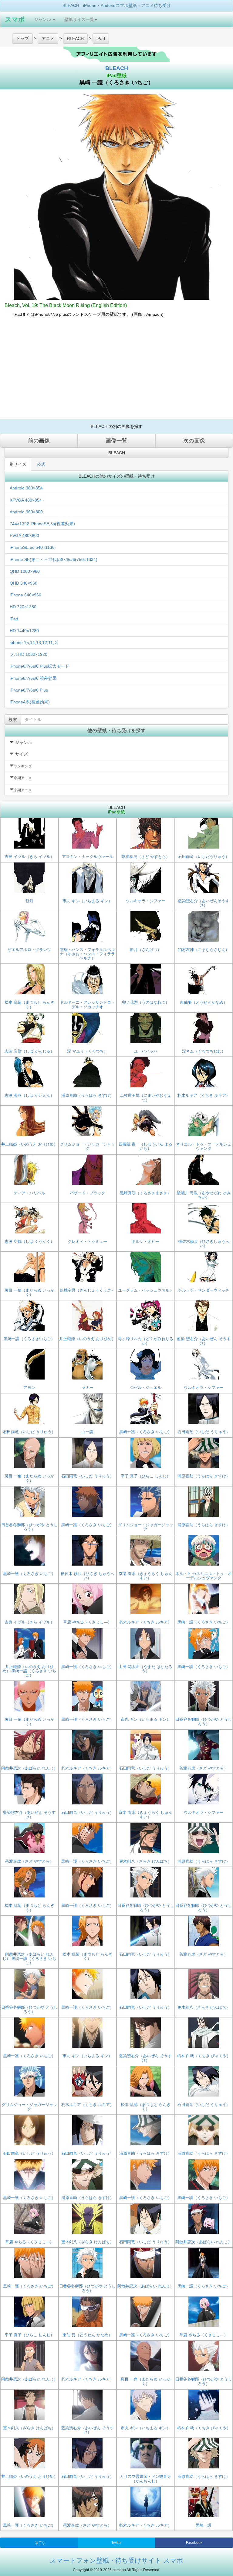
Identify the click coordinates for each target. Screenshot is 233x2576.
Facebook (194, 2543)
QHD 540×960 (24, 583)
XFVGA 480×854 (26, 500)
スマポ (15, 19)
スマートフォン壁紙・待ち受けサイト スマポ (116, 2560)
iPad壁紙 (116, 76)
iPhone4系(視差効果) (30, 702)
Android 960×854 (26, 488)
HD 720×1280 (23, 607)
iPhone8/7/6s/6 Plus (29, 690)
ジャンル (43, 19)
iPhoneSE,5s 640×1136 (32, 547)
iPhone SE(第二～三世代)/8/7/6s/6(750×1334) (54, 559)
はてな (40, 2543)
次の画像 (194, 441)
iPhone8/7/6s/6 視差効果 (33, 678)
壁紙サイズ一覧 (79, 19)
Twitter (117, 2543)
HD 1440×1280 (24, 631)
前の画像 (39, 441)
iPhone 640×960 (25, 595)
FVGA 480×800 (24, 536)
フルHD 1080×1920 (29, 654)
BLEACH (117, 68)
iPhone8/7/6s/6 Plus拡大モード (39, 666)
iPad (14, 619)
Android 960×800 (26, 512)
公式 (41, 464)
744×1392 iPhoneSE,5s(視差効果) (42, 524)
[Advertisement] (116, 371)
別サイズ (18, 464)
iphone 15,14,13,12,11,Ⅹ (34, 642)
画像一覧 (116, 441)
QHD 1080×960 (25, 571)
